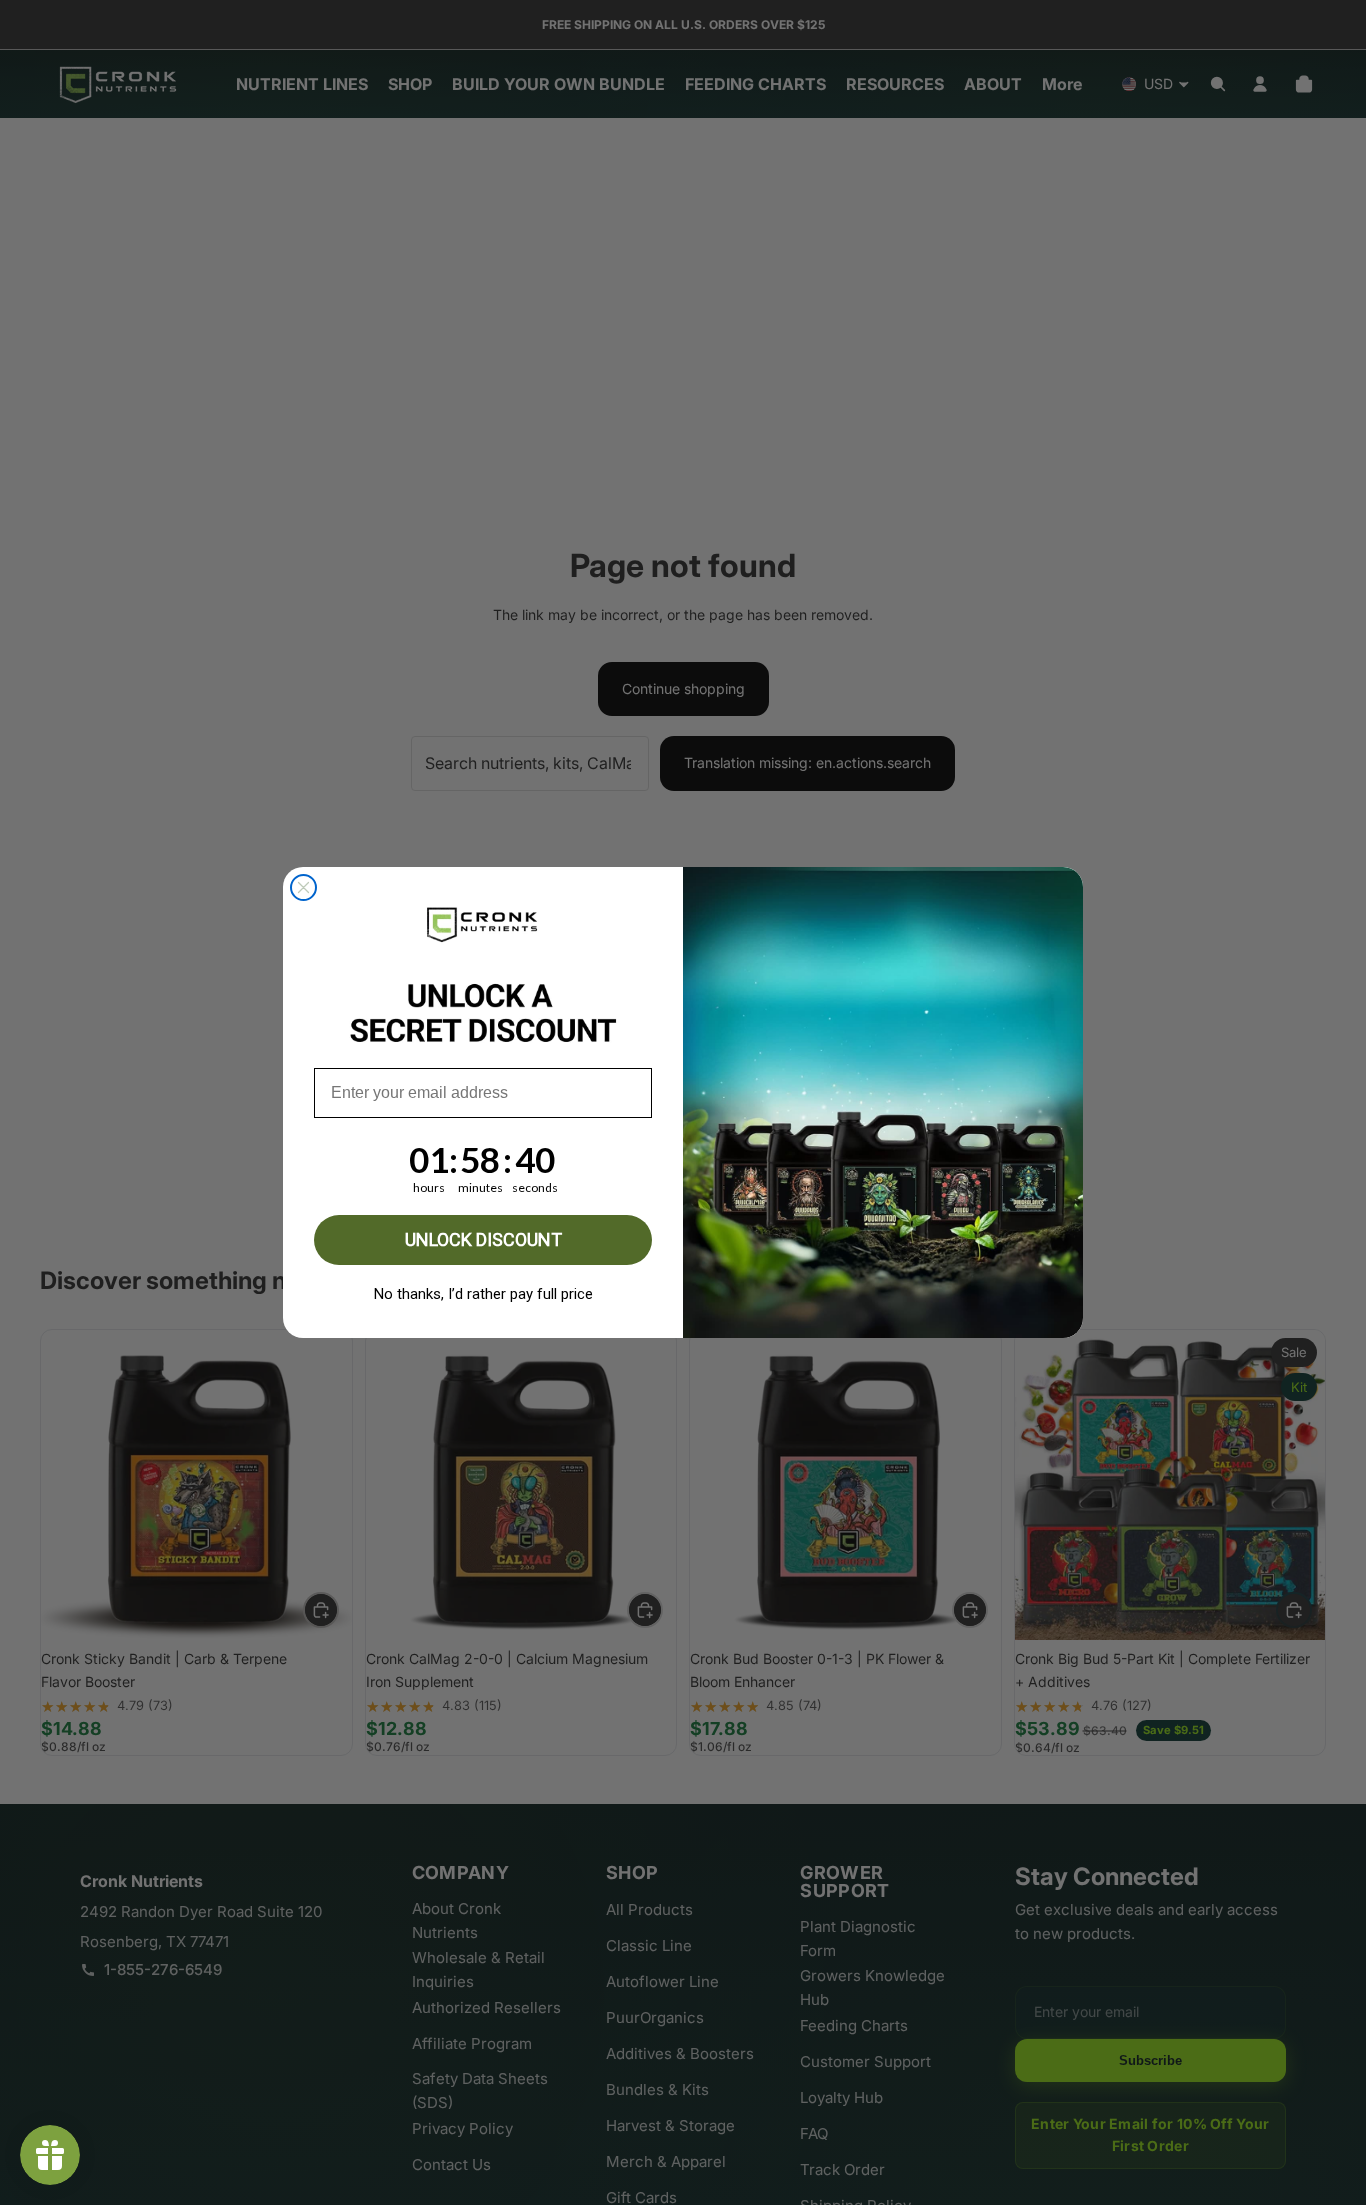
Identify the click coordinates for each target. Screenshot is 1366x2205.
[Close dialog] (303, 887)
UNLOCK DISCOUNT (483, 1239)
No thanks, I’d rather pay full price (483, 1294)
